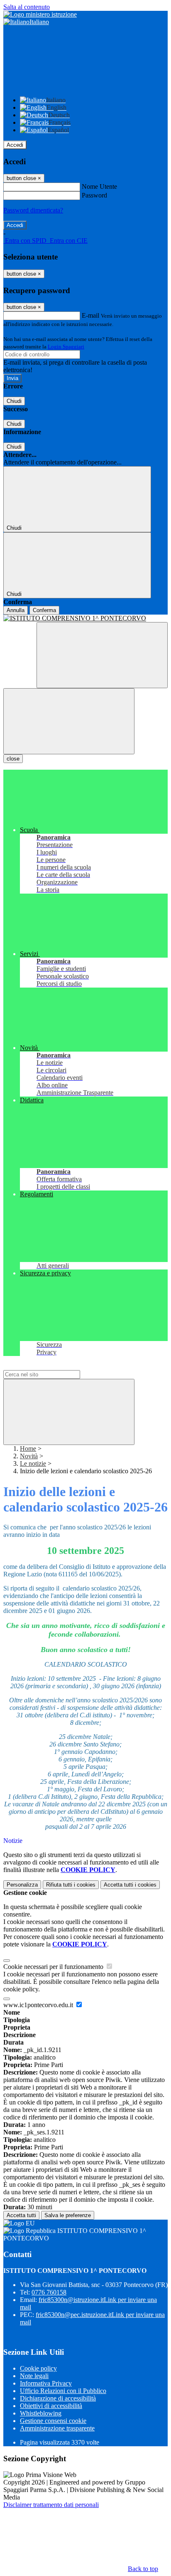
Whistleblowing (41, 2413)
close (13, 759)
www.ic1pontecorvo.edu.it (39, 2005)
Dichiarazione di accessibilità (58, 2398)
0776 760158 (49, 2292)
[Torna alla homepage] (85, 618)
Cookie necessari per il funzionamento (54, 1967)
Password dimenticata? (33, 210)
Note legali (34, 2376)
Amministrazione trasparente (57, 2428)
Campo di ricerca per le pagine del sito (54, 1366)
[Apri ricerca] (102, 655)
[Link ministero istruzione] (40, 14)
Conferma (44, 610)
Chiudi (14, 401)
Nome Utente (99, 186)
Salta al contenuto (27, 7)
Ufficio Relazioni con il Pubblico (63, 2391)
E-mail (90, 315)
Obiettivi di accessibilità (51, 2406)
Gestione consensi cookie (53, 2421)
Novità (29, 1456)
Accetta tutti (130, 1885)
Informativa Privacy (46, 2383)
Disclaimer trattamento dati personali (51, 2505)
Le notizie (33, 1463)
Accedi (15, 145)
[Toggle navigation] (69, 721)
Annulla (16, 610)
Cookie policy (38, 2368)
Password (94, 195)
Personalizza (22, 1885)
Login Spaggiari (66, 347)
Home (28, 1449)
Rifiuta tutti (71, 1885)
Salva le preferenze (68, 2215)
